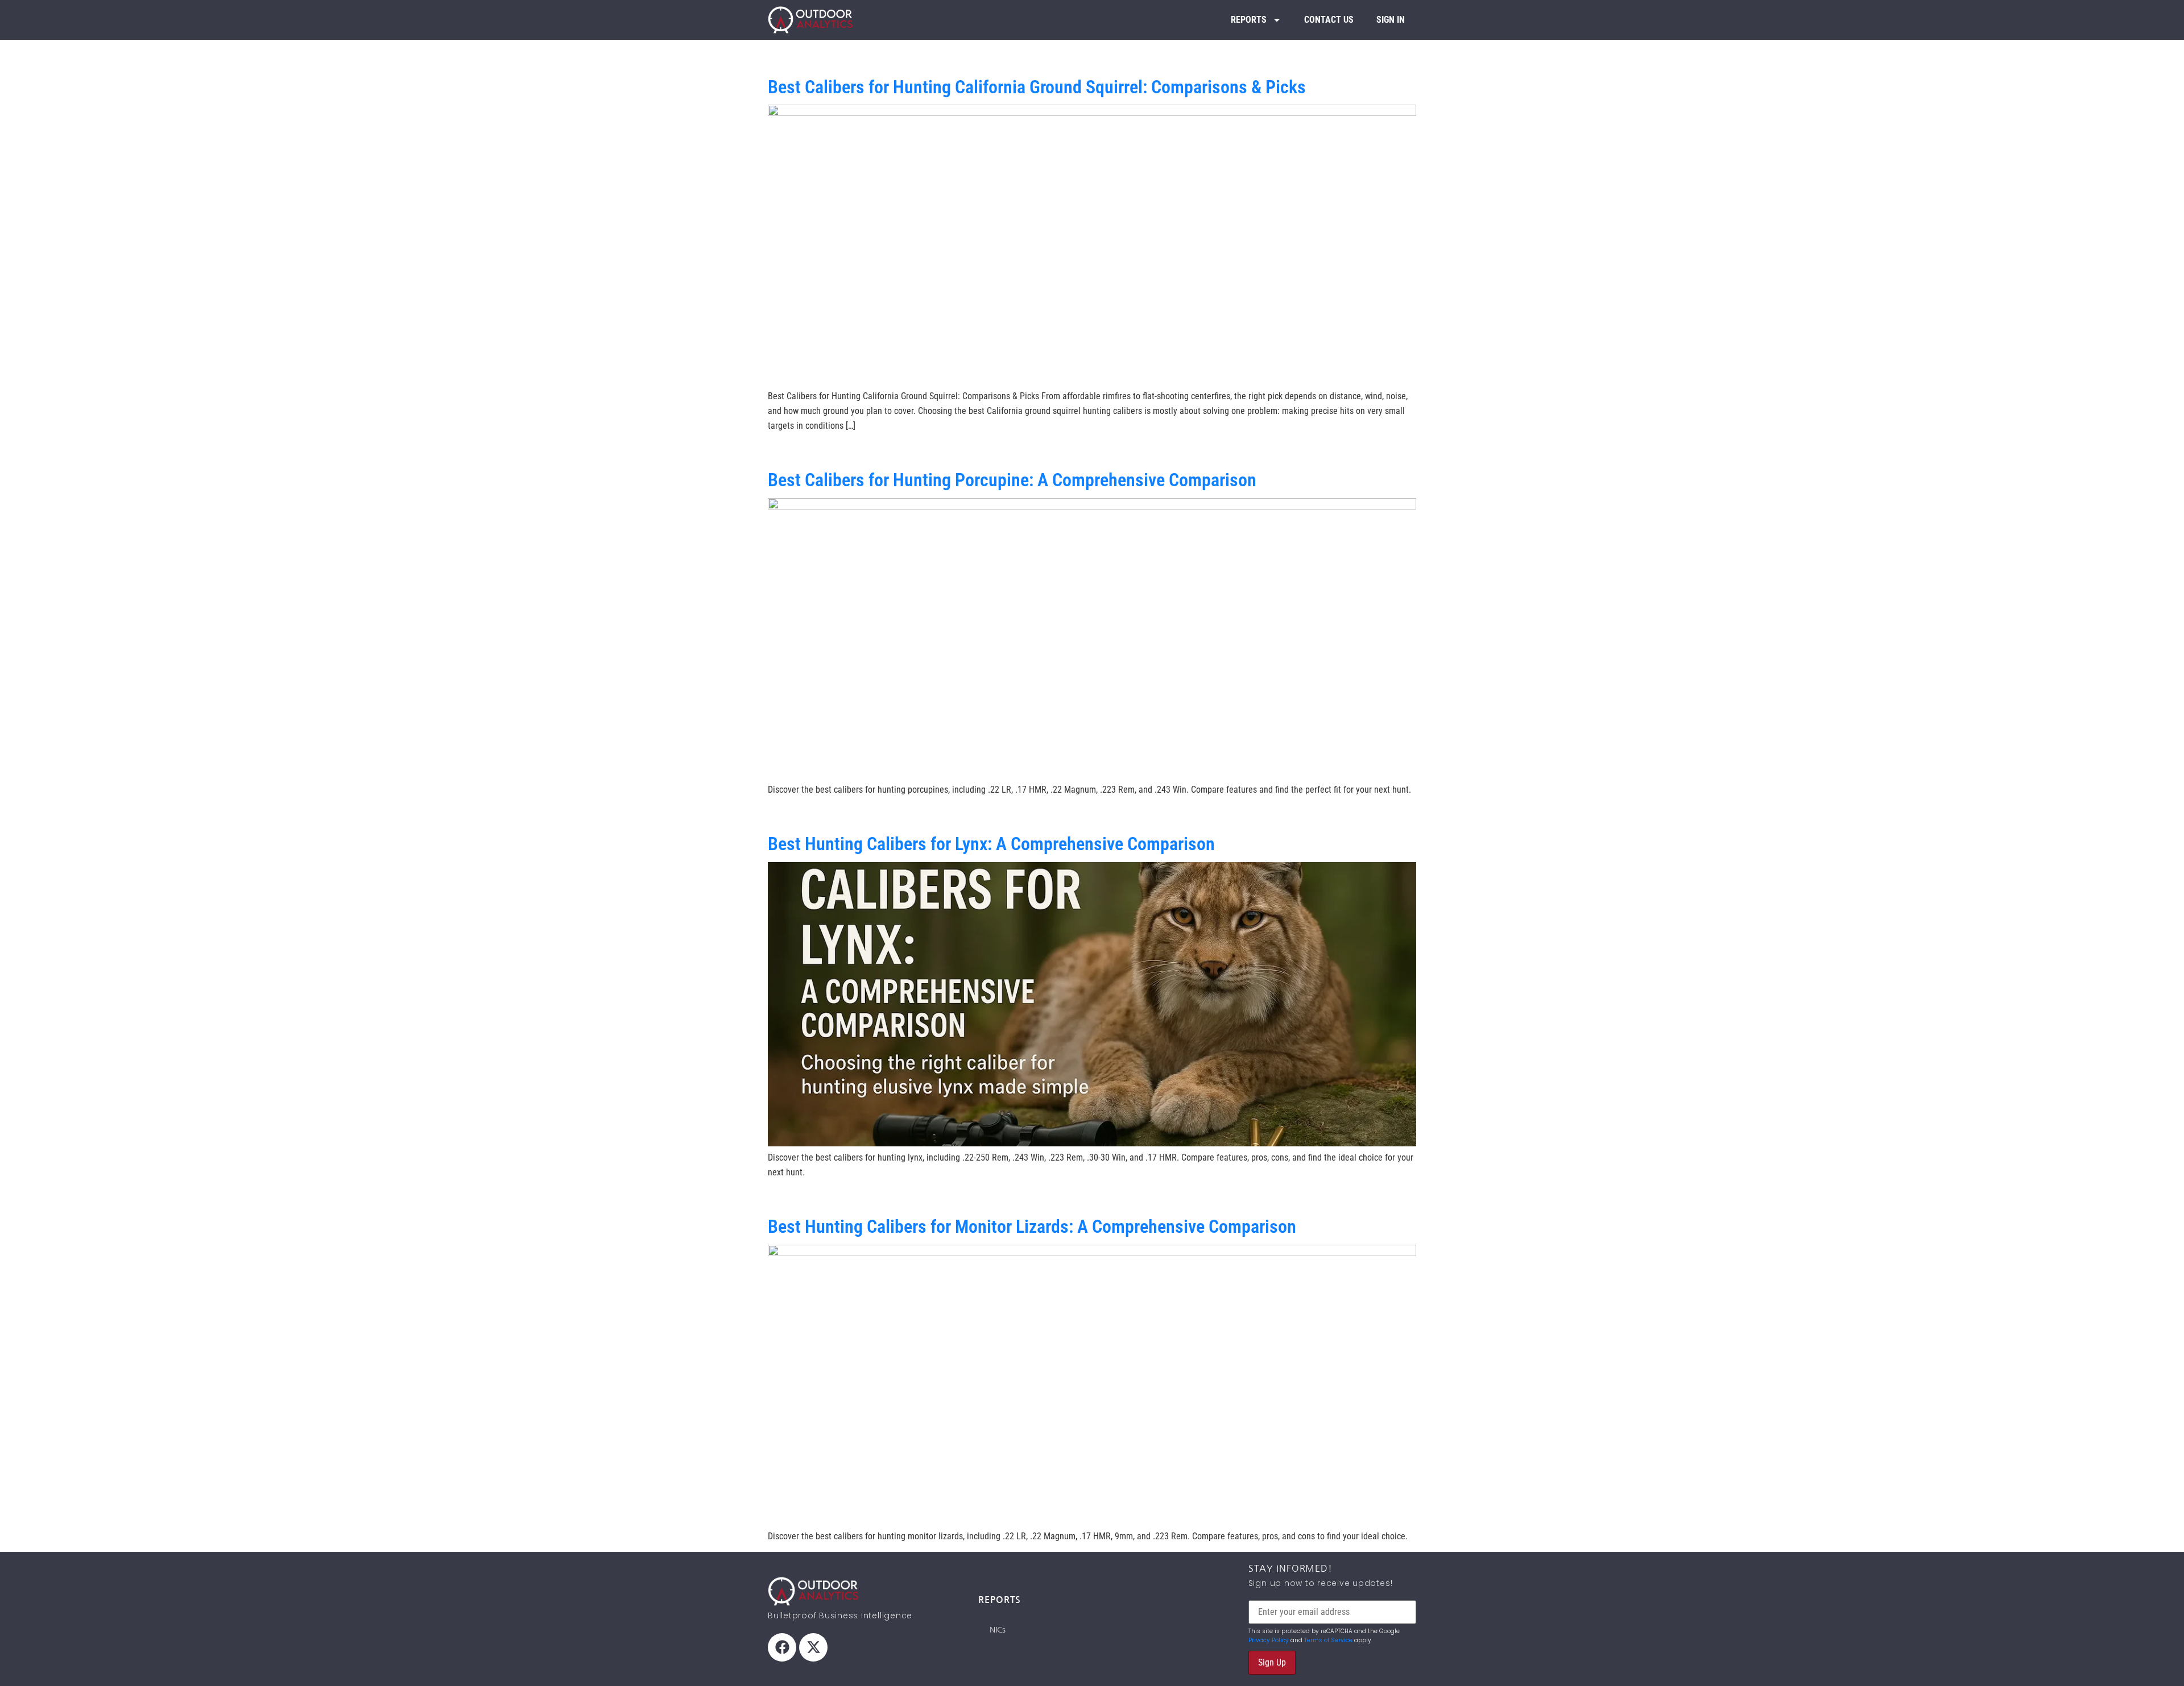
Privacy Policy (1269, 1640)
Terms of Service (1328, 1640)
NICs (998, 1630)
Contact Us (1329, 20)
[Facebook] (782, 1647)
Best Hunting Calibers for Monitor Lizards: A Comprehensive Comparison (1032, 1227)
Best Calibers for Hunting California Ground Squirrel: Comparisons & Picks (1037, 87)
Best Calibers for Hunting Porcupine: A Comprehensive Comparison (1012, 480)
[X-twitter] (813, 1647)
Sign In (1391, 20)
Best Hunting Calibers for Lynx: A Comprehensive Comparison (991, 844)
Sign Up (1272, 1662)
